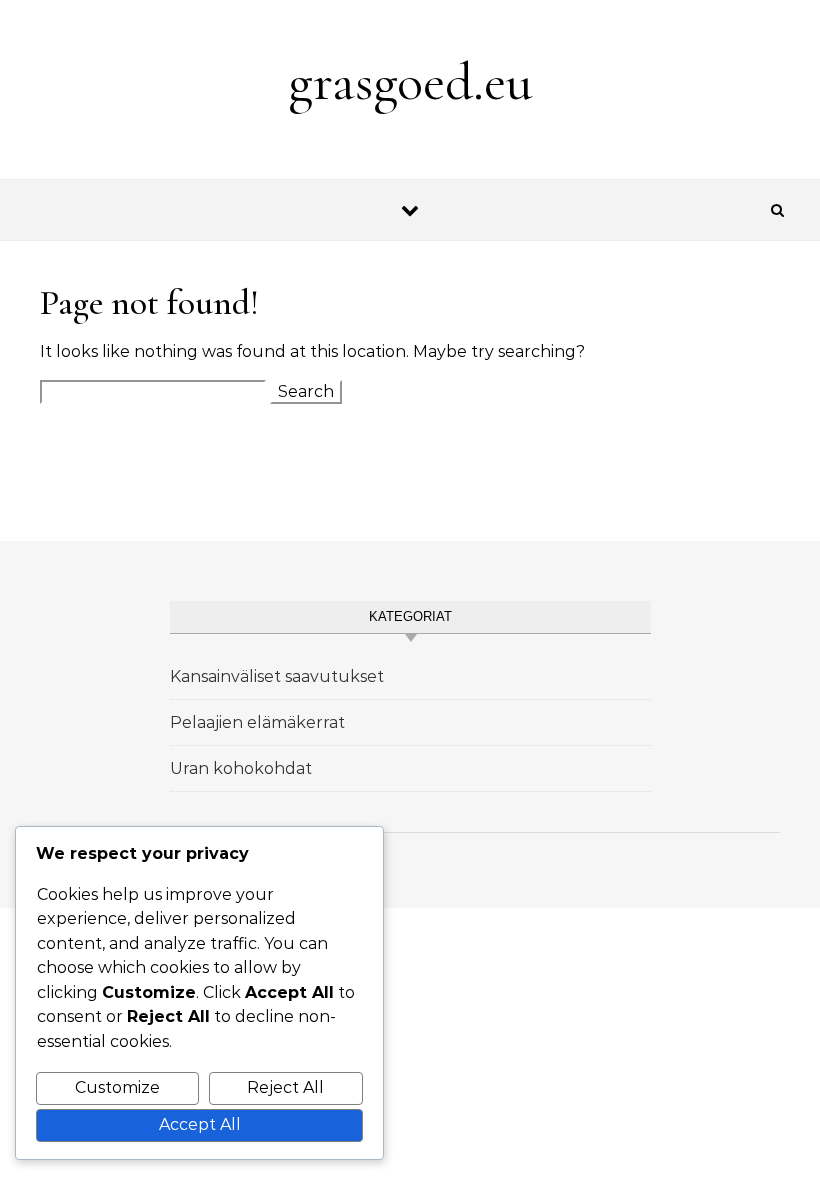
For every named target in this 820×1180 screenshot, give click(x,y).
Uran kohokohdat (241, 768)
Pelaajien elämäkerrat (257, 722)
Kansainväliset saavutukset (277, 676)
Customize (117, 1087)
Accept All (200, 1124)
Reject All (285, 1087)
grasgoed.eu (410, 81)
